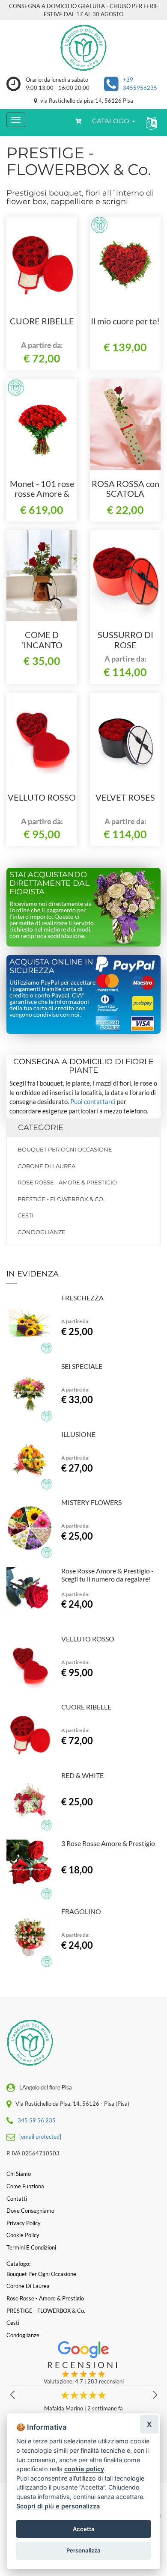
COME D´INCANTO (42, 640)
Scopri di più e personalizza (58, 2506)
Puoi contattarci (93, 1101)
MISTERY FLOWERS (91, 1502)
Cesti (25, 1215)
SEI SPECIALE (82, 1366)
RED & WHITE (82, 1775)
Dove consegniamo (30, 2211)
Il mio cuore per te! (125, 321)
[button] (150, 123)
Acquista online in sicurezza (51, 966)
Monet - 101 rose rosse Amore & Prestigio (42, 494)
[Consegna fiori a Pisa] (83, 48)
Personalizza (83, 2550)
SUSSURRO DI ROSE (125, 640)
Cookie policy (23, 2235)
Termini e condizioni (31, 2247)
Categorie (41, 1128)
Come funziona (25, 2186)
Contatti (17, 2199)
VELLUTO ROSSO (42, 797)
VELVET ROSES (125, 797)
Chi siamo (19, 2174)
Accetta (84, 2529)
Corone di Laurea (46, 1166)
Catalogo (112, 121)
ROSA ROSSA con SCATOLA (125, 489)
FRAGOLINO (81, 1911)
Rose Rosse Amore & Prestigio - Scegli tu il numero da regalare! (107, 1575)
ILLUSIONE (78, 1434)
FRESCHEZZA (82, 1298)
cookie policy (84, 2469)
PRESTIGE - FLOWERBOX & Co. (61, 1199)
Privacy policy (24, 2223)
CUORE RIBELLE (42, 321)
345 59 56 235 (37, 2120)
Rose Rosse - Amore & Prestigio (67, 1182)
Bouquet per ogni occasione (65, 1149)
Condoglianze (42, 1232)
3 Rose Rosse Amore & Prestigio (108, 1843)
